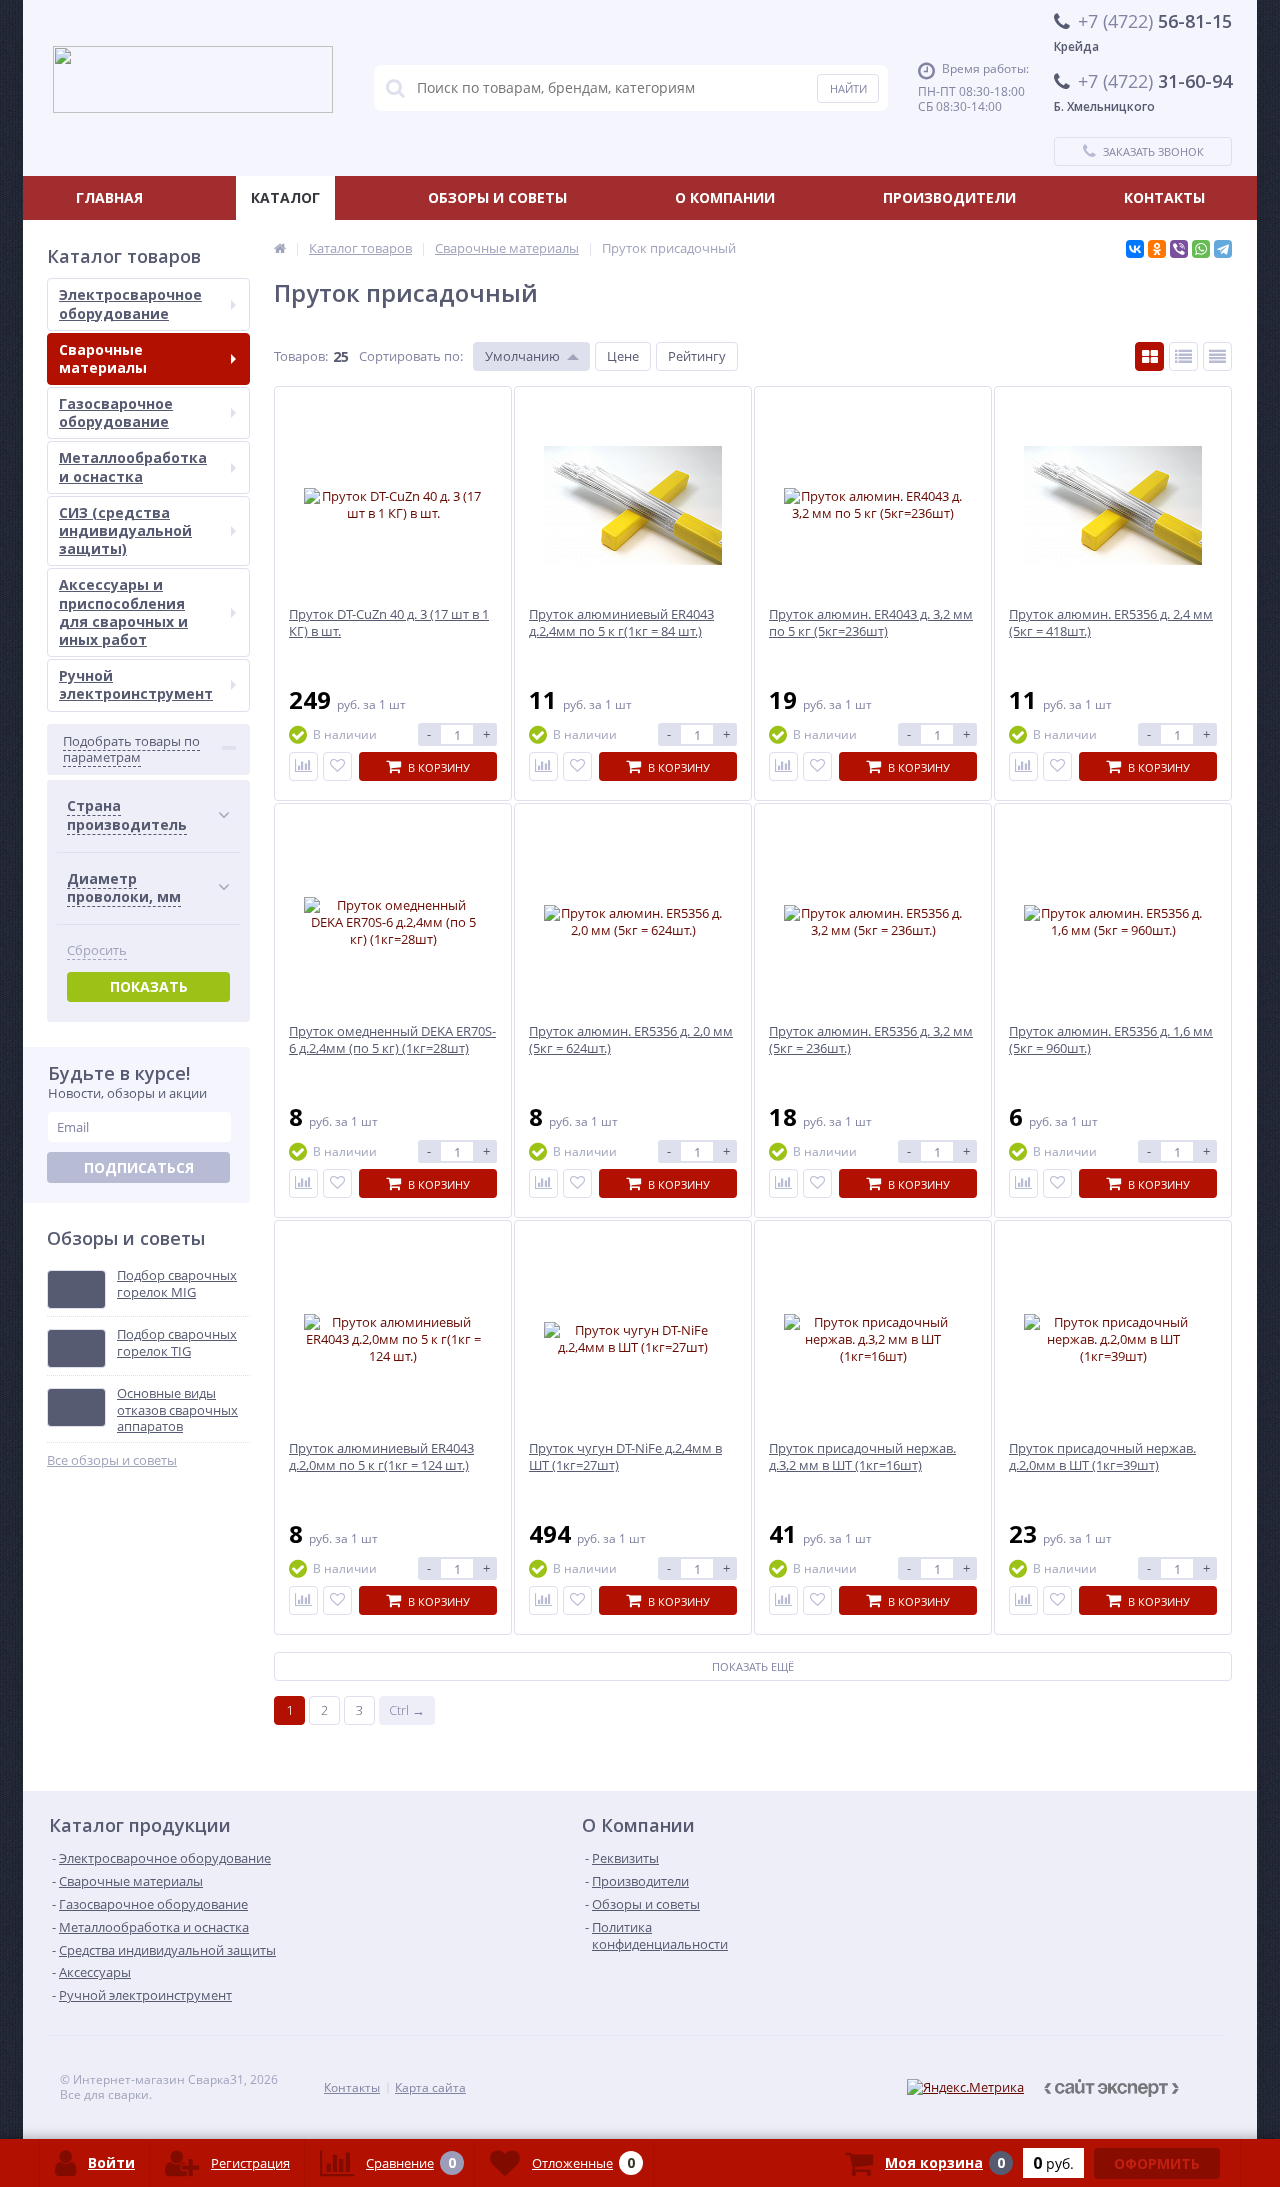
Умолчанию (522, 356)
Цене (623, 356)
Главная (109, 197)
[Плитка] (1149, 356)
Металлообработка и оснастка (133, 466)
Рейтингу (697, 356)
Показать (149, 986)
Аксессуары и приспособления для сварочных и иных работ (123, 612)
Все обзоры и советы (112, 1460)
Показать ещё (753, 1666)
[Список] (1183, 356)
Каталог (285, 197)
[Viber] (1179, 249)
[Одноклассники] (1157, 249)
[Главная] (280, 248)
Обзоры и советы (497, 197)
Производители (949, 197)
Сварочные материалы (103, 358)
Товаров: (301, 356)
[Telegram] (1223, 249)
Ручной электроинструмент (136, 684)
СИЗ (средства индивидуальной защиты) (125, 530)
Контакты (1164, 197)
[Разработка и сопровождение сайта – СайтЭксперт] (1132, 2088)
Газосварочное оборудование (116, 412)
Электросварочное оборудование (130, 303)
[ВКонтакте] (1135, 249)
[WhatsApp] (1201, 249)
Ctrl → (407, 1710)
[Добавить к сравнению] (303, 766)
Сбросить (97, 950)
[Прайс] (1217, 356)
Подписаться (139, 1167)
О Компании (725, 197)
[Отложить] (337, 766)
